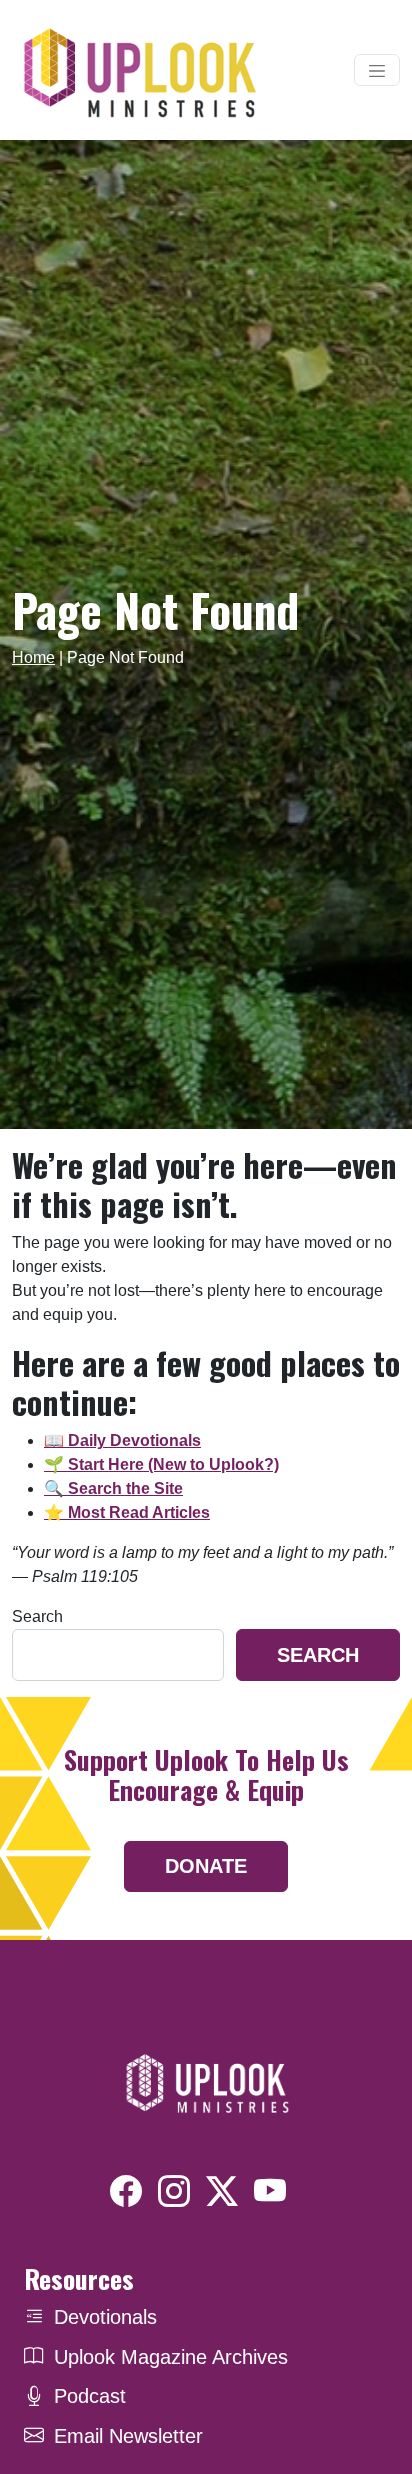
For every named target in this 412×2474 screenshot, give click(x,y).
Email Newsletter (128, 2436)
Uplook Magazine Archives (171, 2357)
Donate (206, 1866)
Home (33, 657)
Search (37, 1616)
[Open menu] (377, 70)
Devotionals (105, 2317)
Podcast (90, 2396)
